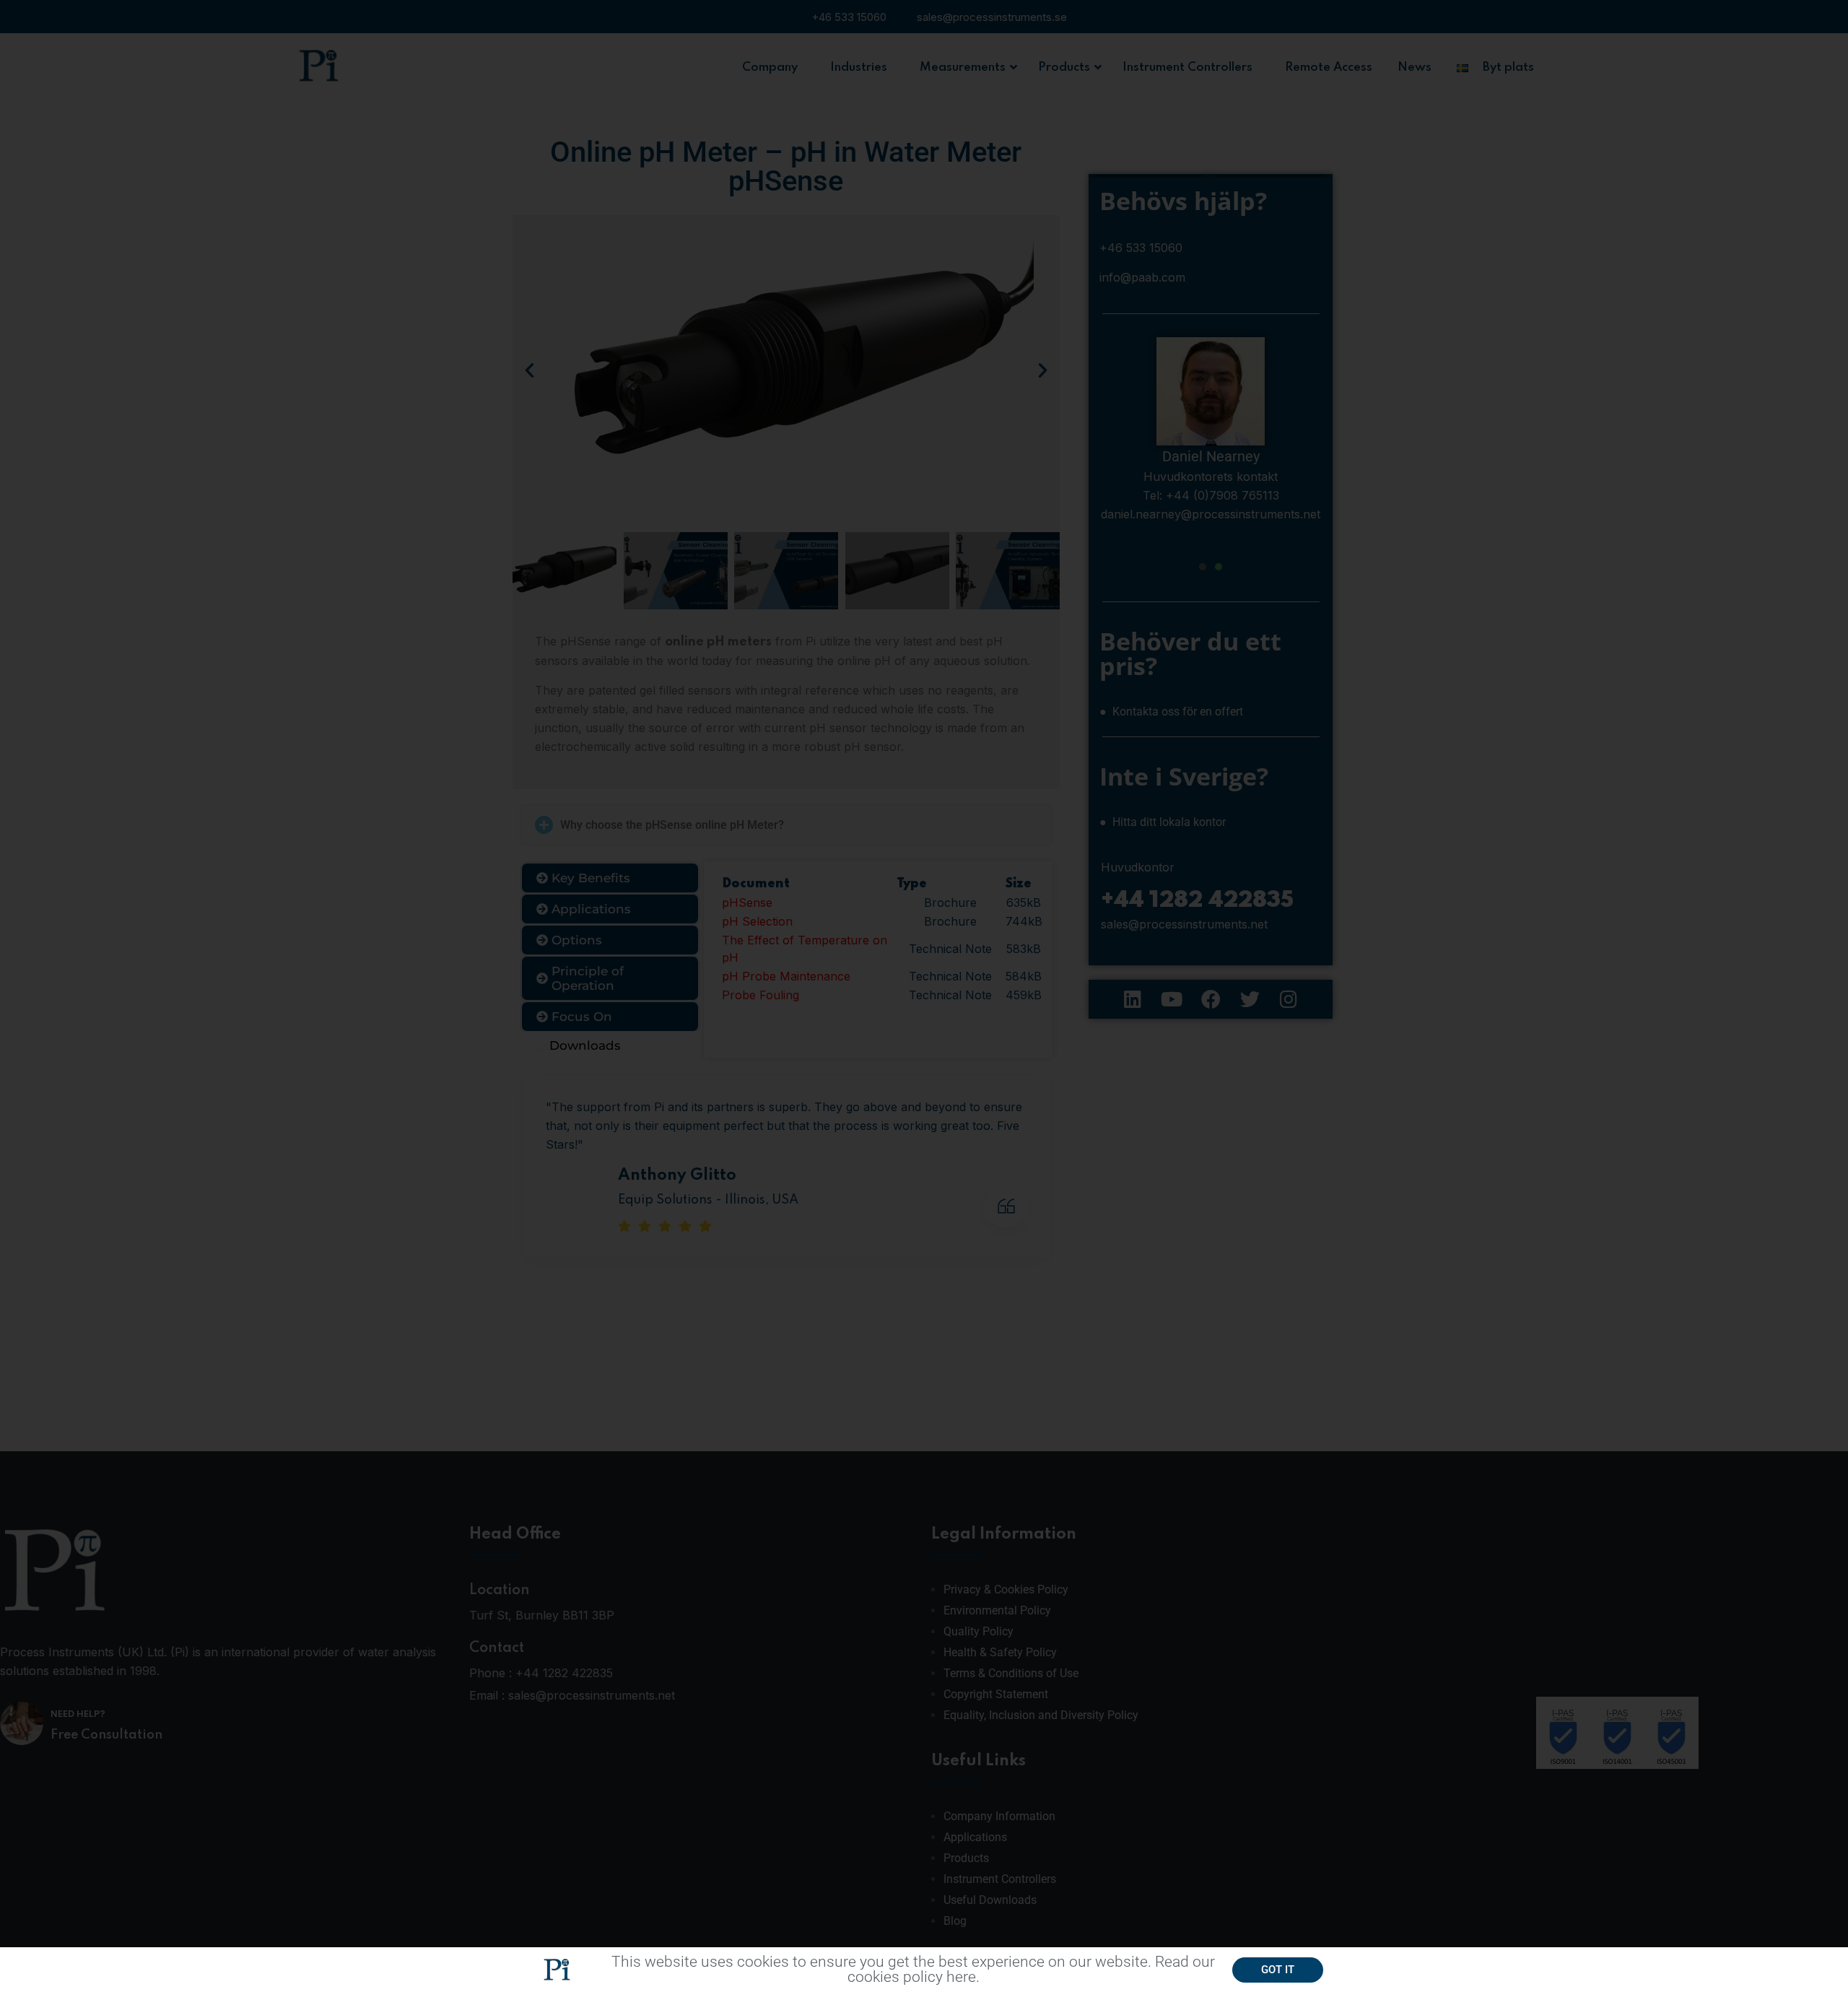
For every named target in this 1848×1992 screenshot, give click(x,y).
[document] (924, 996)
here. (963, 1977)
